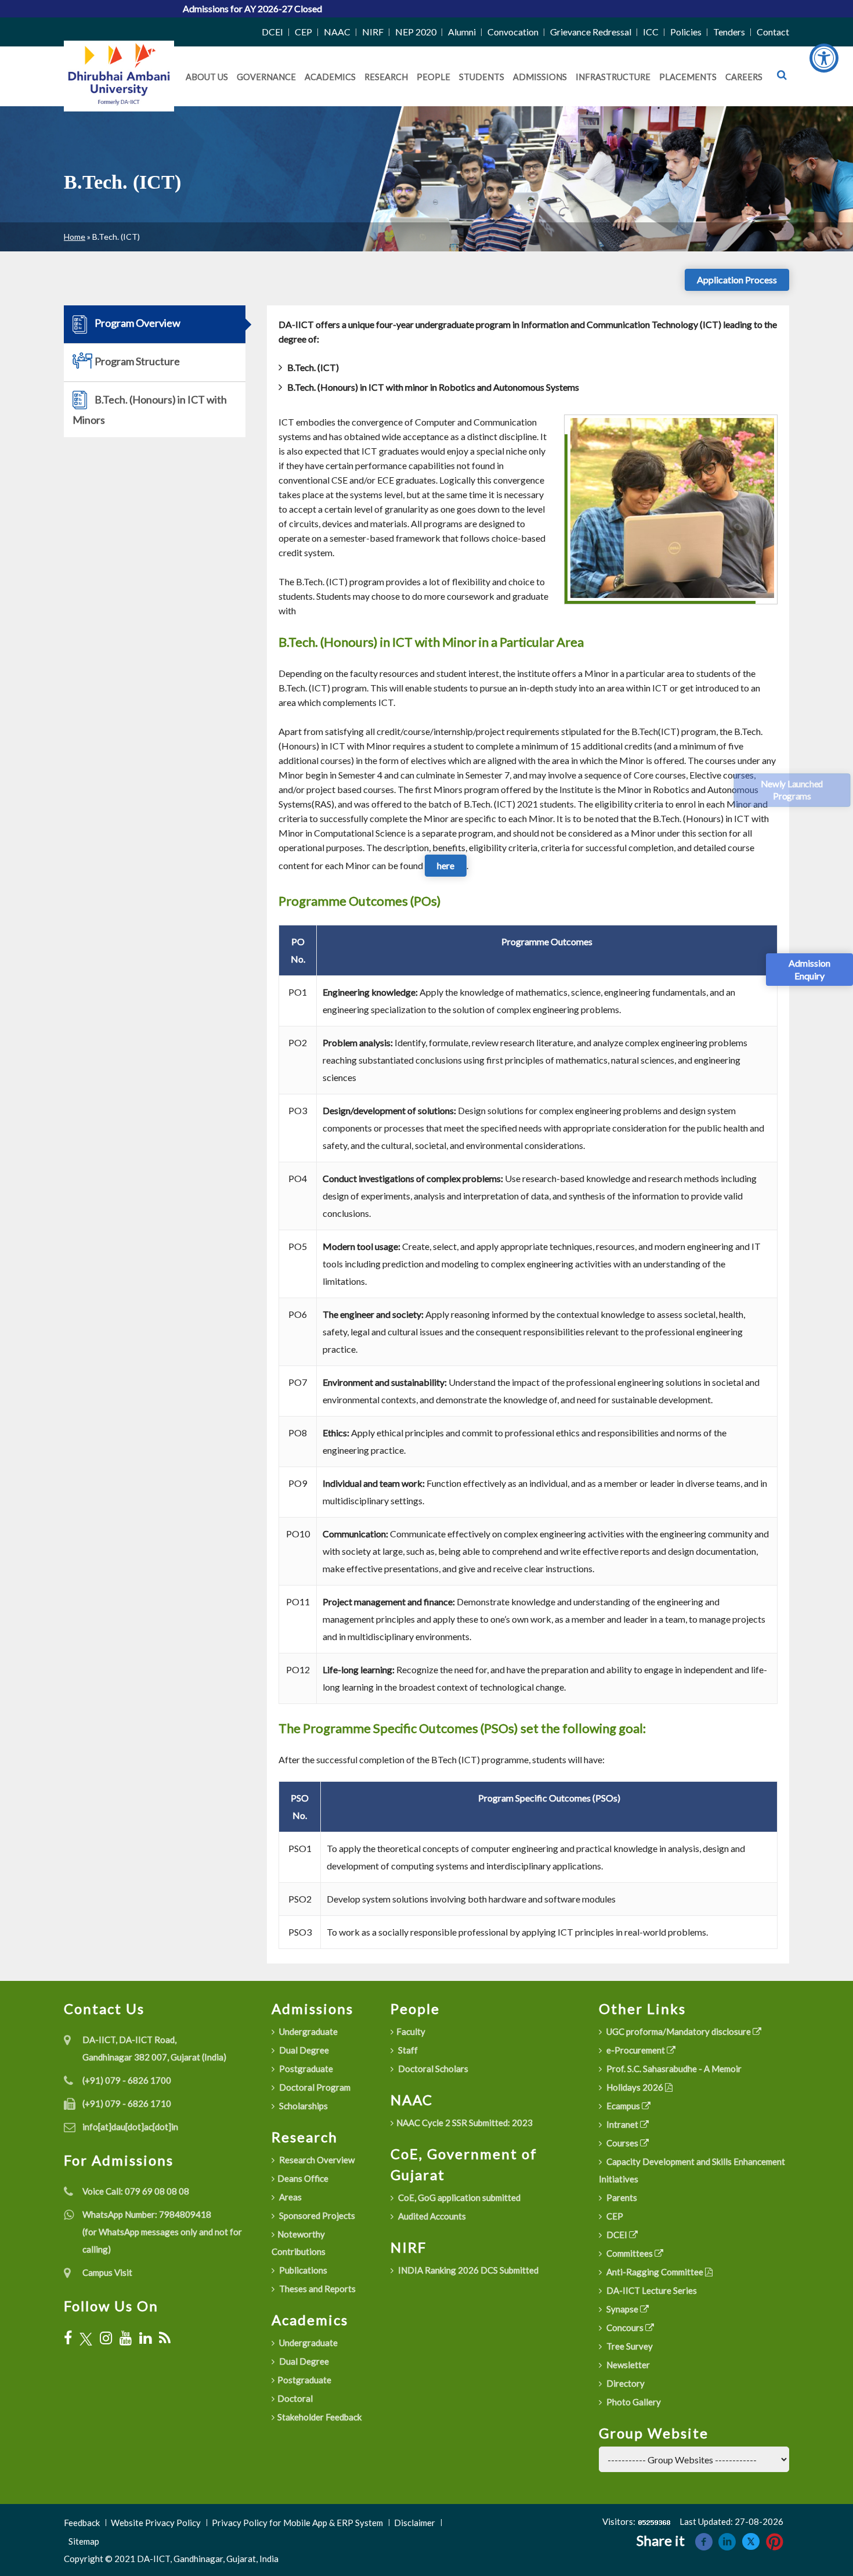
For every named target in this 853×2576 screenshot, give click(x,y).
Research (386, 77)
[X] (86, 2338)
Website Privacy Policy (156, 2523)
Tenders (729, 32)
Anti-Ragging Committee (655, 2272)
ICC (651, 32)
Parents (621, 2197)
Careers (744, 77)
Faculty (411, 2031)
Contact (773, 32)
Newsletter (627, 2365)
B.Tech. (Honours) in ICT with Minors (150, 410)
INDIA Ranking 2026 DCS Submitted (467, 2270)
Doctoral (295, 2398)
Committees (630, 2253)
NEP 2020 (416, 32)
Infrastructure (613, 77)
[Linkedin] (727, 2540)
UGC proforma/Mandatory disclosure (679, 2031)
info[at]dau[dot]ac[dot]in (130, 2127)
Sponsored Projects (316, 2215)
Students (482, 77)
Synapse (622, 2309)
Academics (330, 77)
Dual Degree (303, 2050)
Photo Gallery (633, 2402)
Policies (686, 32)
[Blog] (165, 2338)
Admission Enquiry (809, 969)
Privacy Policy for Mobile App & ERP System (297, 2523)
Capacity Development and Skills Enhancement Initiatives (692, 2170)
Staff (407, 2050)
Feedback (82, 2523)
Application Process (737, 280)
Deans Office (303, 2178)
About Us (207, 77)
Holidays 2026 (635, 2087)
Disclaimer (415, 2523)
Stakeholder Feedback (319, 2417)
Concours (625, 2328)
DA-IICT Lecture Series (651, 2290)
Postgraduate (305, 2069)
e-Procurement (636, 2050)
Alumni (462, 32)
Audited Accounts (431, 2216)
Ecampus (623, 2106)
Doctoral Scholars (432, 2069)
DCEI (272, 32)
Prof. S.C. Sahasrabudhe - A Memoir (673, 2069)
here (446, 865)
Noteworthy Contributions (299, 2243)
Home (75, 237)
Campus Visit (107, 2272)
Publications (302, 2270)
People (433, 77)
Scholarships (303, 2106)
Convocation (513, 32)
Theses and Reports (317, 2289)
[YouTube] (126, 2338)
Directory (625, 2383)
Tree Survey (629, 2346)
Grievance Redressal (591, 32)
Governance (266, 77)
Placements (688, 77)
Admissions (540, 77)
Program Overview (137, 323)
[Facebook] (68, 2338)
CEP (303, 32)
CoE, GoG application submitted (458, 2197)
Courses (622, 2143)
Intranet (622, 2124)
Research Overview (316, 2160)
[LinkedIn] (145, 2338)
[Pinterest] (775, 2540)
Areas (290, 2197)
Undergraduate (308, 2031)
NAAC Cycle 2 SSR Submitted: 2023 (465, 2123)
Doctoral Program (314, 2087)
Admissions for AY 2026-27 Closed (162, 8)
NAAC (337, 32)
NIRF (373, 32)
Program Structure (136, 361)
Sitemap (84, 2541)
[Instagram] (106, 2338)
